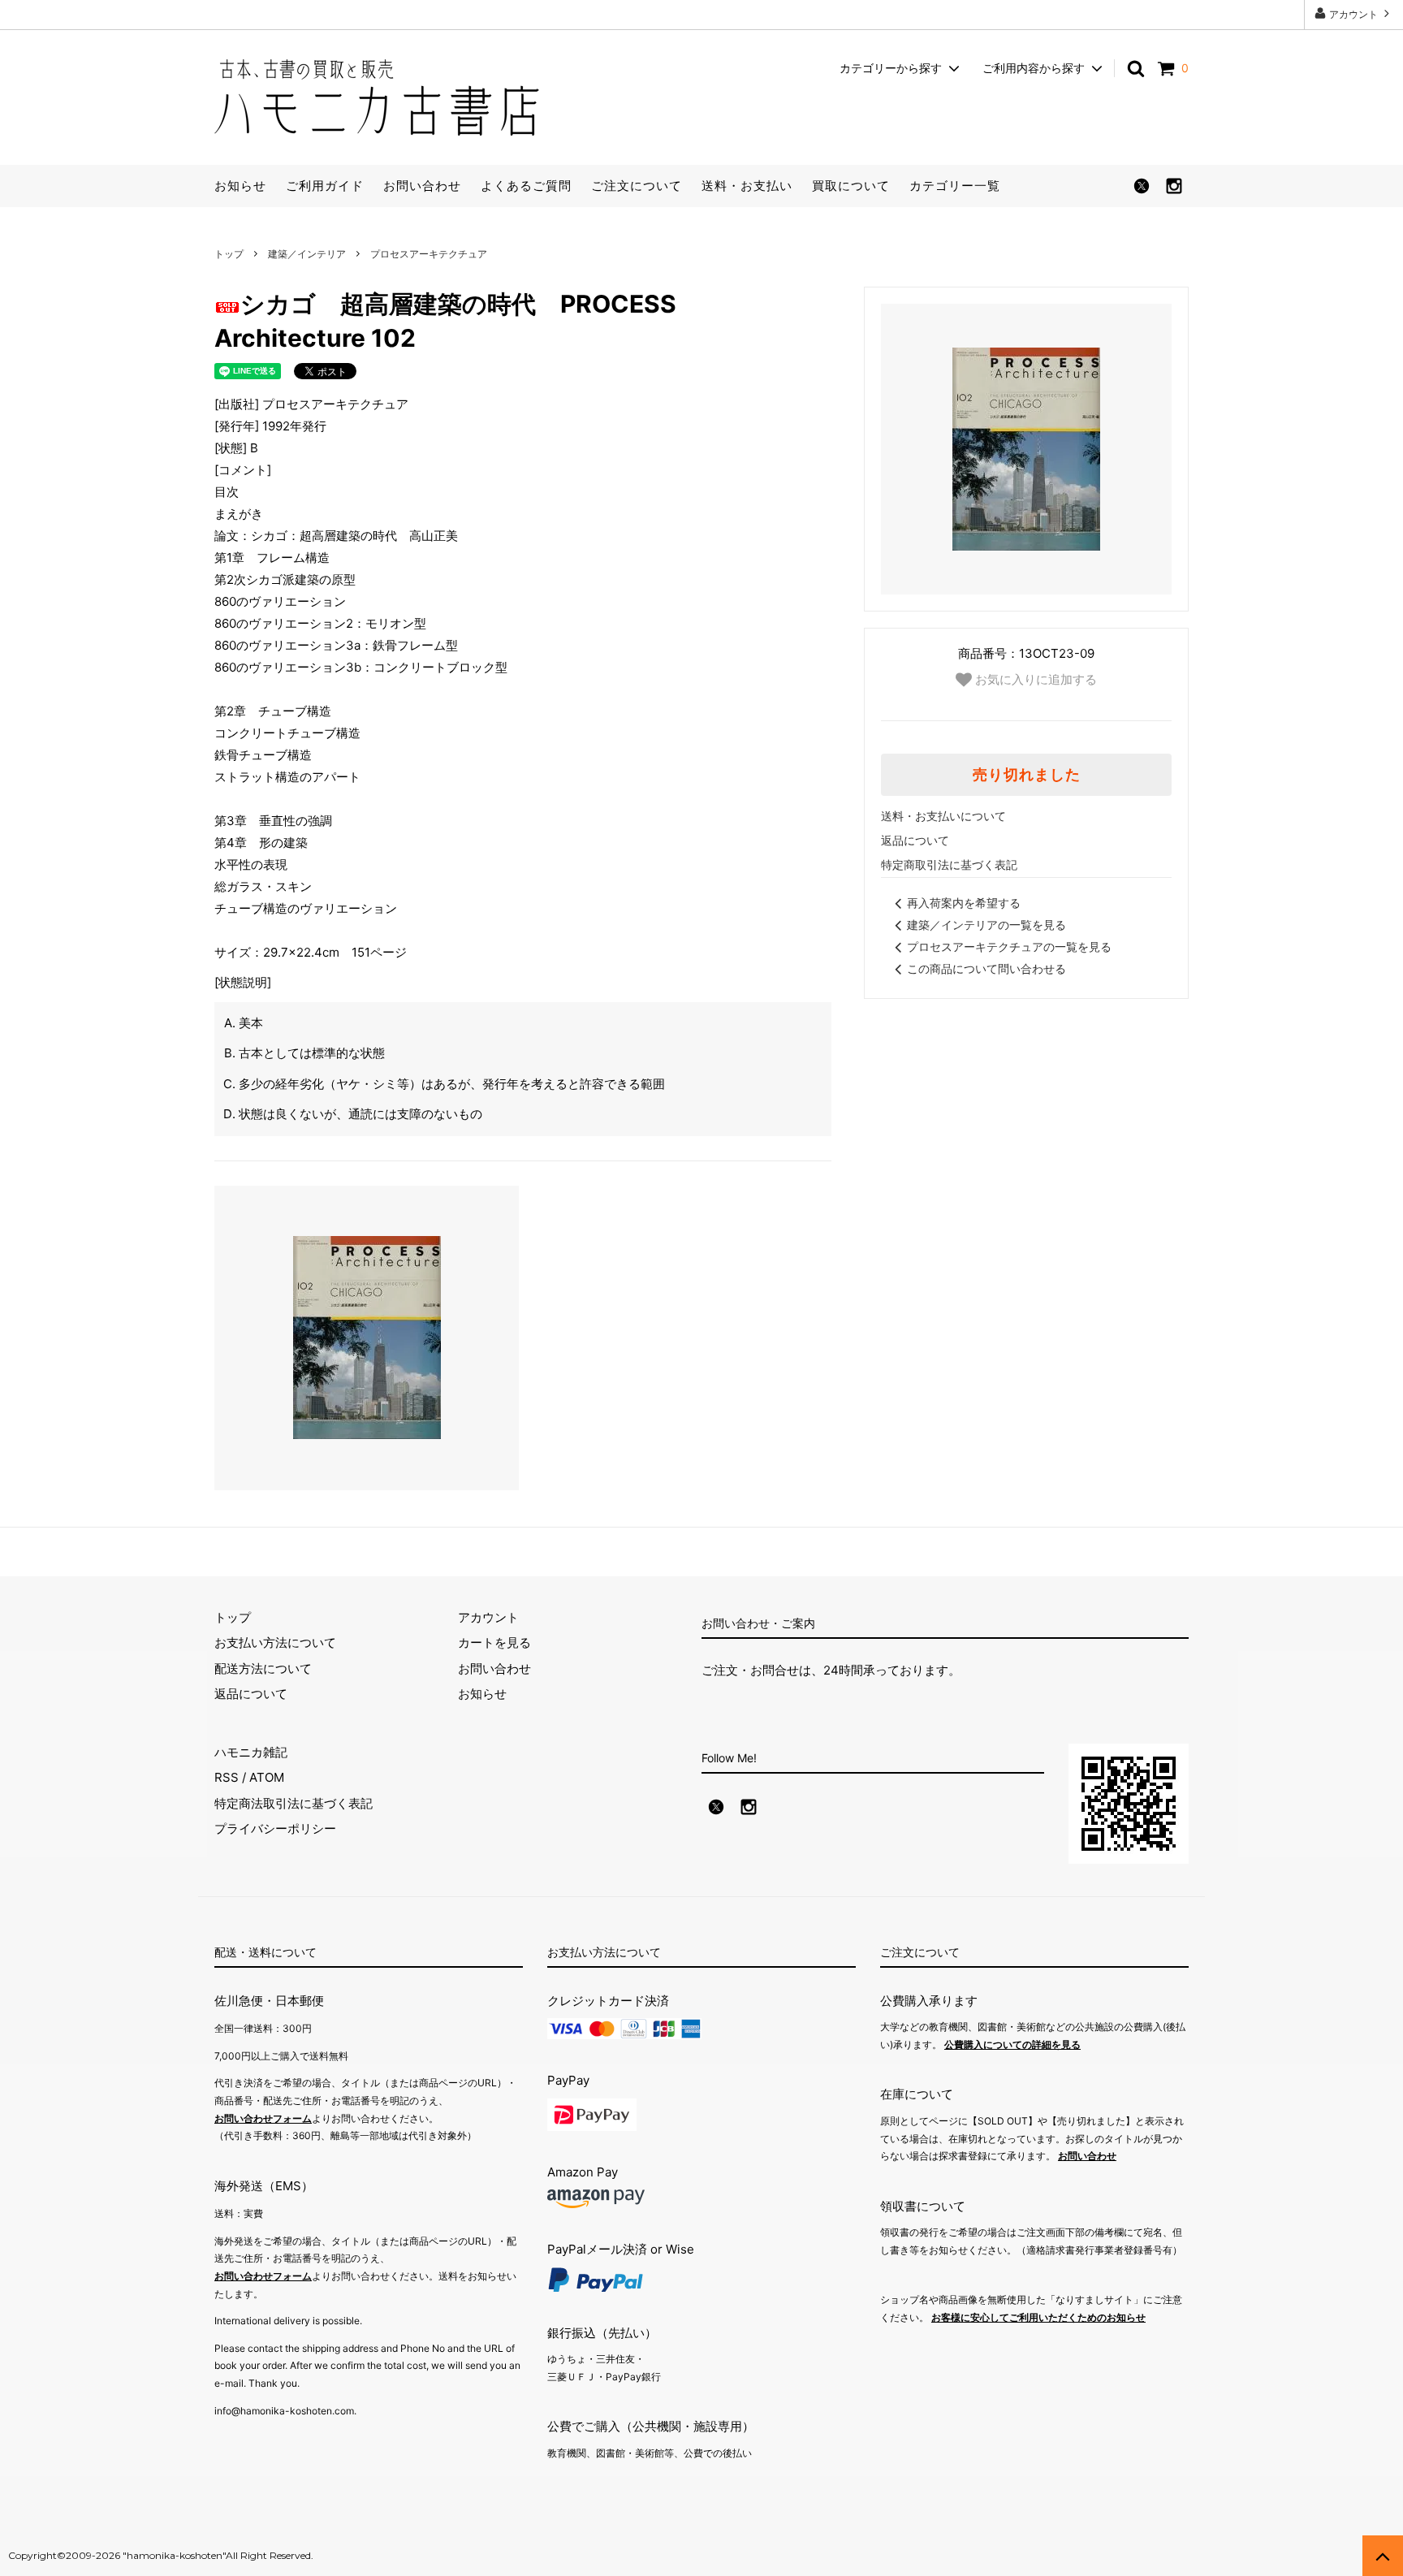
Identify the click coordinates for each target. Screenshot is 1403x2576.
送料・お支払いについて (943, 816)
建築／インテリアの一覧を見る (986, 925)
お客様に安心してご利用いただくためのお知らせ (1038, 2317)
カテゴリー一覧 (955, 186)
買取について (851, 186)
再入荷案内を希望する (964, 903)
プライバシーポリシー (275, 1828)
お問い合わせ (422, 186)
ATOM (267, 1777)
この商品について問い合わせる (986, 968)
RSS (227, 1777)
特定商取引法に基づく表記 (949, 864)
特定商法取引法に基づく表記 (294, 1803)
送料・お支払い (747, 186)
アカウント (1353, 14)
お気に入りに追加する (1034, 679)
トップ (229, 254)
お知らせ (240, 186)
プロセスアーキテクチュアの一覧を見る (1009, 947)
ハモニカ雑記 (251, 1752)
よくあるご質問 (526, 186)
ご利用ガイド (325, 186)
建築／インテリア (307, 254)
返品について (915, 840)
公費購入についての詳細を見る (1012, 2044)
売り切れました (1027, 775)
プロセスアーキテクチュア (429, 254)
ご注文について (637, 186)
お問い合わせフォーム (263, 2118)
